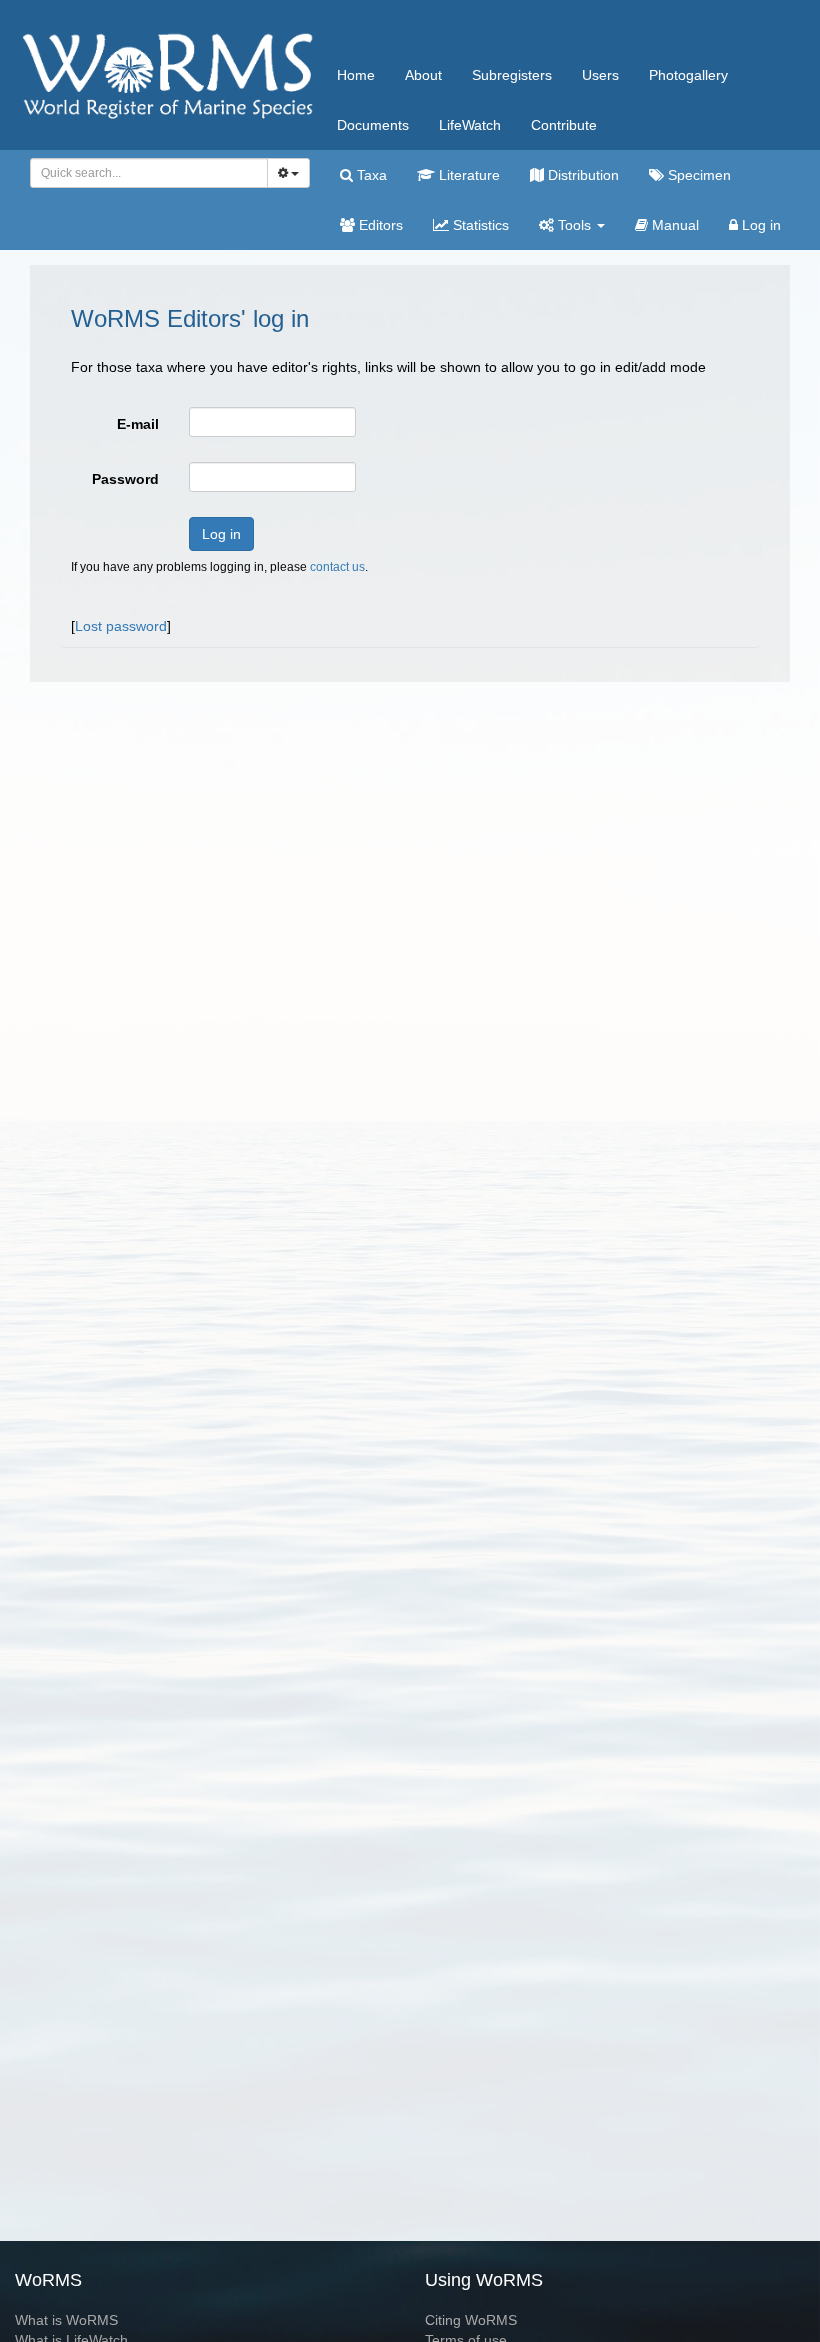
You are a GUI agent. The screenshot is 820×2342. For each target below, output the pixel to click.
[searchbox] (143, 173)
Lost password (121, 626)
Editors (379, 225)
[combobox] (149, 173)
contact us (337, 567)
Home (356, 75)
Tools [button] (574, 225)
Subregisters (512, 75)
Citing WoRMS (471, 2320)
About (423, 75)
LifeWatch (470, 125)
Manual (673, 225)
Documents (373, 125)
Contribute (564, 125)
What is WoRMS (66, 2320)
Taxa (370, 175)
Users (600, 75)
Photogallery (688, 75)
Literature (467, 175)
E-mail (138, 424)
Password (125, 479)
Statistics (479, 225)
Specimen (697, 175)
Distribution (581, 175)
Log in (759, 225)
